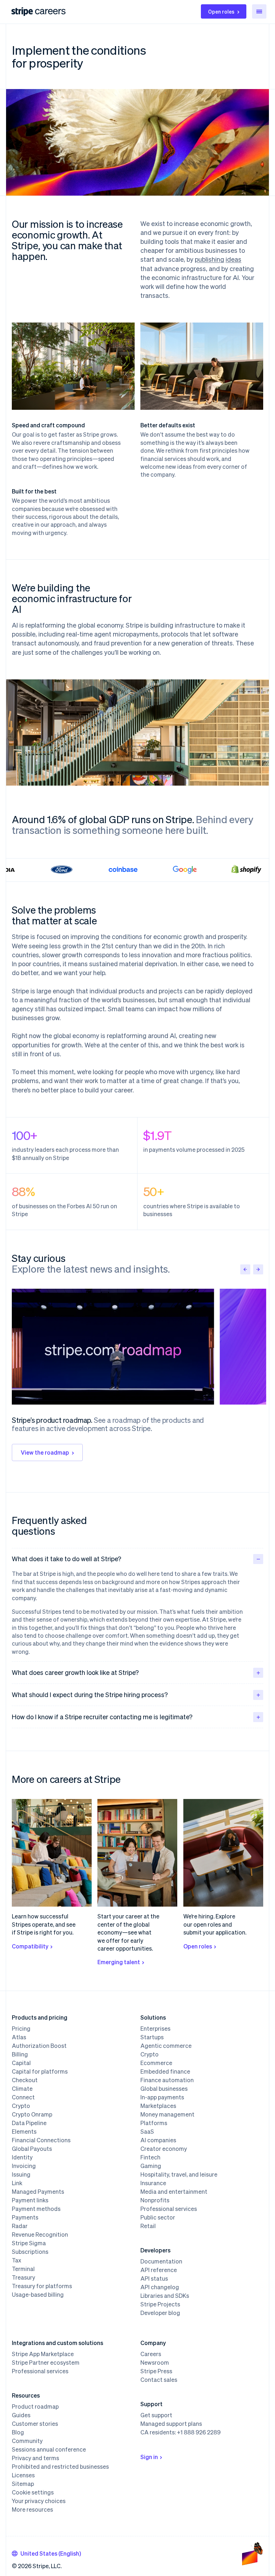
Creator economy (164, 2149)
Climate (22, 2089)
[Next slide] (258, 1269)
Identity (22, 2157)
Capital (21, 2063)
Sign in (149, 2457)
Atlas (19, 2037)
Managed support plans (171, 2424)
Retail (148, 2226)
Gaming (151, 2166)
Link (17, 2183)
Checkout (25, 2080)
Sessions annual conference (49, 2449)
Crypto (21, 2106)
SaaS (147, 2132)
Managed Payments (38, 2192)
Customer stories (35, 2424)
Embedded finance (165, 2071)
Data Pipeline (29, 2123)
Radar (20, 2226)
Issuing (21, 2174)
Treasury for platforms (42, 2286)
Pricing (21, 2029)
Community (27, 2441)
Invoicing (24, 2166)
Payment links (30, 2200)
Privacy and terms (35, 2458)
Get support (156, 2415)
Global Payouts (32, 2149)
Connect (23, 2097)
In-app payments (162, 2097)
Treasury (23, 2277)
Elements (24, 2132)
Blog (18, 2432)
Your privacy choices (39, 2501)
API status (154, 2278)
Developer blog (160, 2313)
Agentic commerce (166, 2046)
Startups (152, 2037)
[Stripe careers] (50, 11)
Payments (25, 2217)
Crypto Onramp (32, 2114)
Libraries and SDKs (165, 2296)
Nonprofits (155, 2200)
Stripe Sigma (29, 2243)
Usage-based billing (38, 2295)
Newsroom (155, 2363)
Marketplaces (158, 2106)
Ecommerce (156, 2063)
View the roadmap (45, 1452)
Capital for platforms (40, 2071)
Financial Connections (41, 2140)
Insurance (153, 2183)
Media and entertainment (174, 2192)
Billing (20, 2054)
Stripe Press (156, 2371)
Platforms (154, 2123)
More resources (32, 2509)
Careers (151, 2354)
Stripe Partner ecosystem (46, 2363)
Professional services (169, 2209)
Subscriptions (30, 2252)
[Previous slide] (245, 1269)
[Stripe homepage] (22, 12)
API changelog (160, 2287)
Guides (21, 2415)
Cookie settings (33, 2492)
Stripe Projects (160, 2304)
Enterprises (155, 2029)
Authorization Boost (39, 2046)
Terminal (23, 2269)
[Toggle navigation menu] (259, 11)
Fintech (150, 2157)
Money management (167, 2114)
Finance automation (167, 2080)
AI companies (158, 2140)
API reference (159, 2270)
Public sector (158, 2217)
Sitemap (23, 2484)
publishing (209, 259)
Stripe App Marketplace (43, 2354)
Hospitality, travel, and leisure (179, 2174)
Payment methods (36, 2209)
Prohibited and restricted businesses (60, 2467)
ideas (233, 259)
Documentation (161, 2261)
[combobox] (46, 2553)
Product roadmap (35, 2407)
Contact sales (159, 2380)
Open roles (221, 11)
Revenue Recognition (40, 2235)
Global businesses (164, 2089)
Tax (16, 2260)
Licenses (23, 2475)
